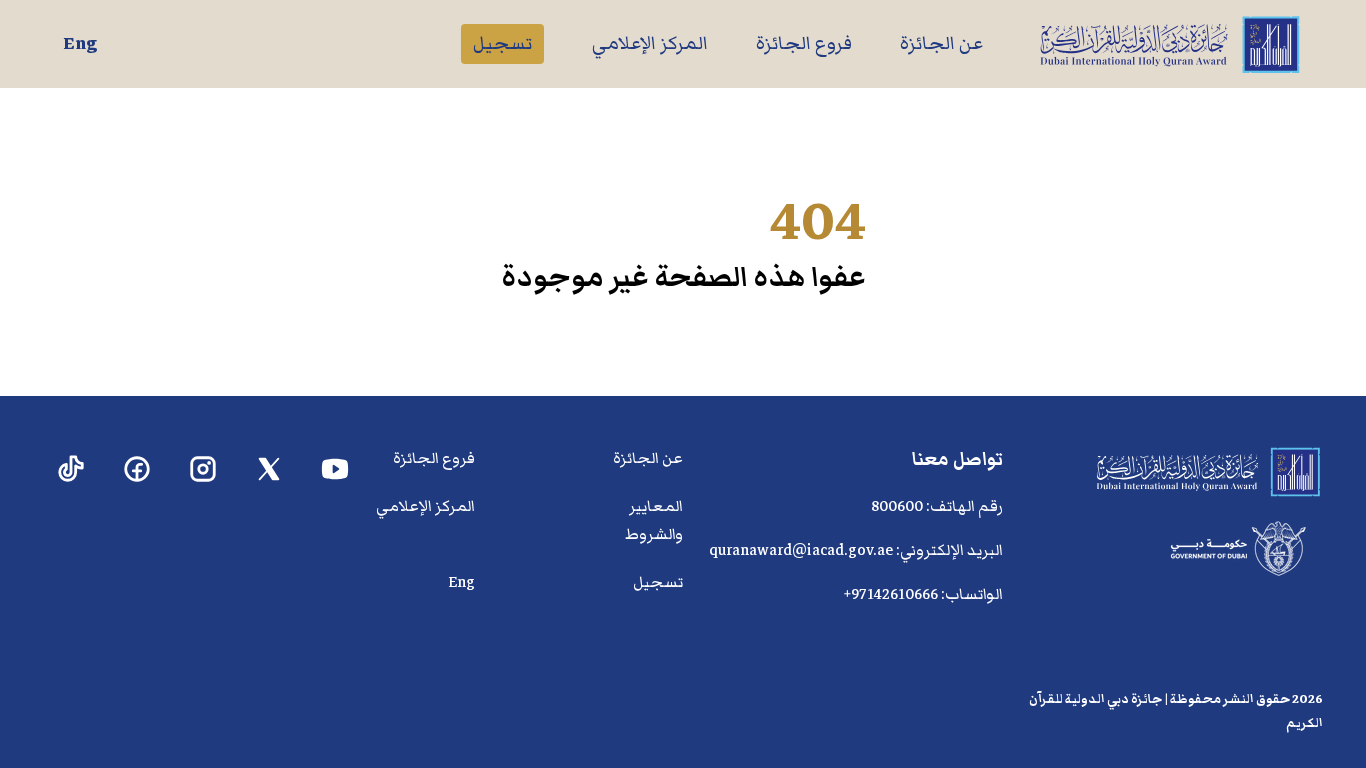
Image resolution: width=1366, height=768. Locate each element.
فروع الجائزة (804, 43)
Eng (80, 43)
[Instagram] (203, 469)
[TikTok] (71, 469)
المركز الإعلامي (650, 43)
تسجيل (502, 43)
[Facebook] (137, 469)
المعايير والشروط (654, 520)
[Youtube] (335, 469)
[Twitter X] (269, 469)
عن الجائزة (941, 43)
